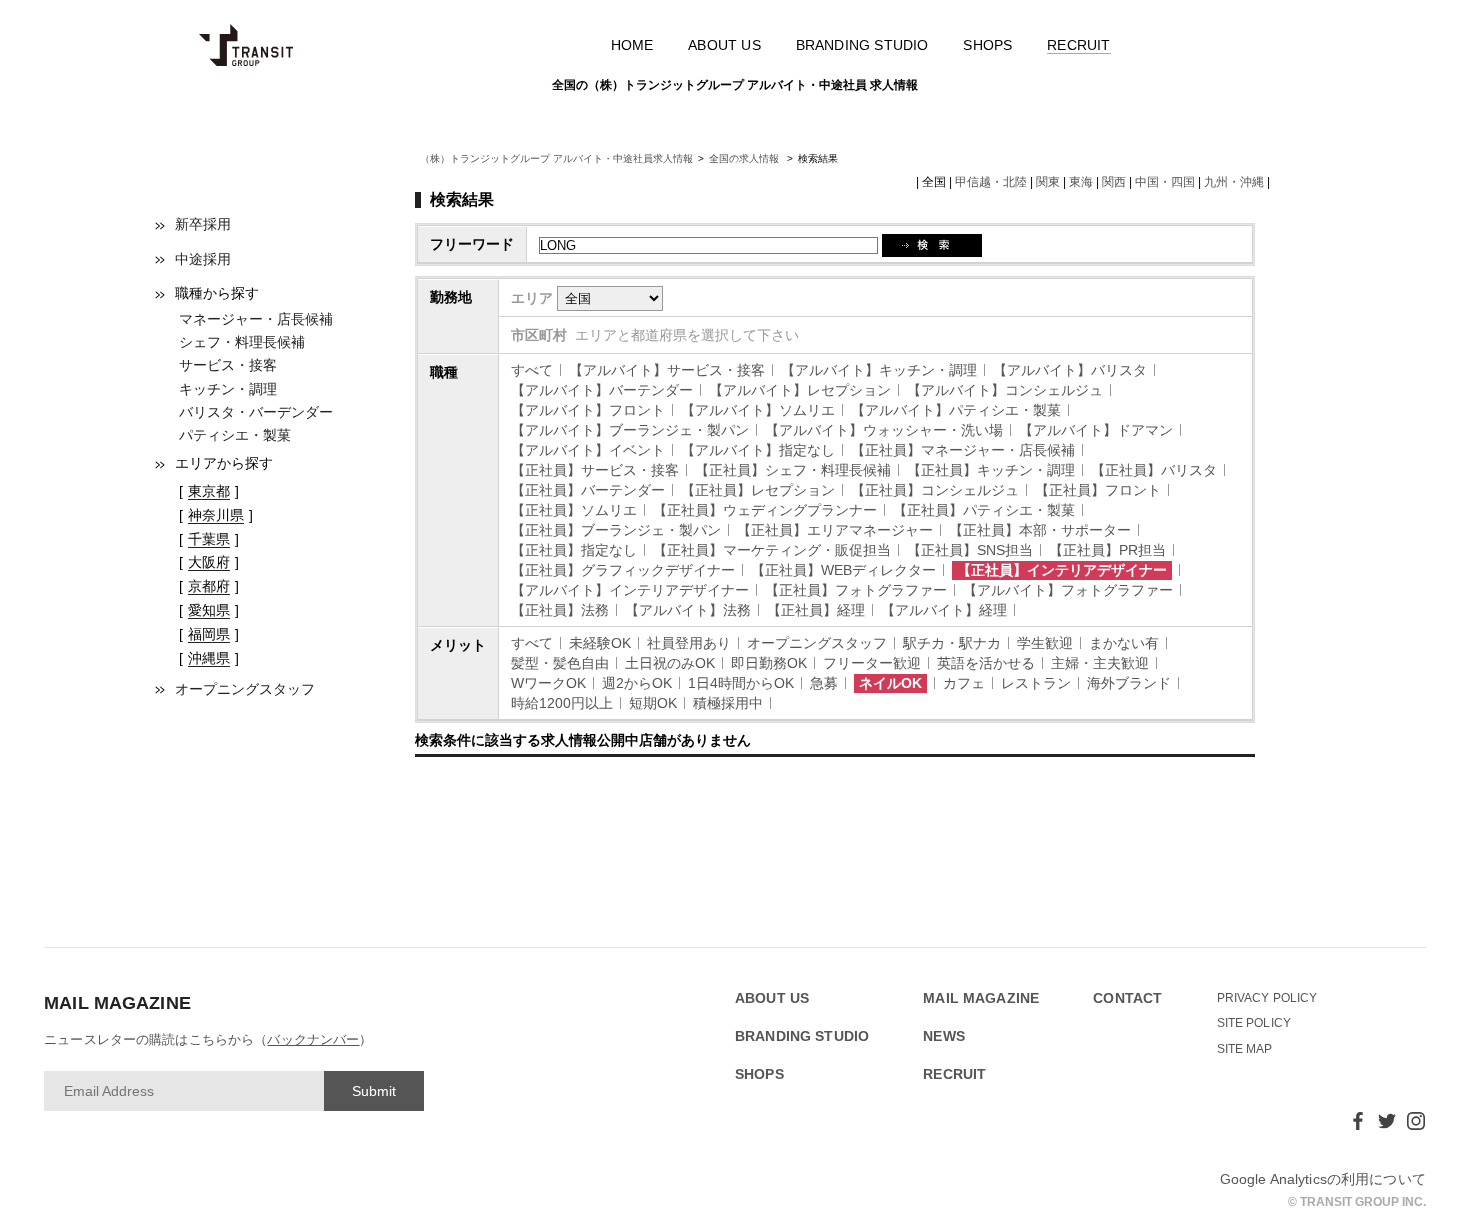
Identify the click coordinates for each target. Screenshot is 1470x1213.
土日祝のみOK (670, 663)
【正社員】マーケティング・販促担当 (772, 550)
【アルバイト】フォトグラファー (1068, 590)
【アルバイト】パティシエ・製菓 (956, 410)
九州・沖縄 (1234, 182)
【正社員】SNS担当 (970, 550)
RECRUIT (1078, 45)
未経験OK (600, 643)
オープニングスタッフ (245, 689)
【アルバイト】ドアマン (1096, 430)
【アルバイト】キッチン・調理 (879, 370)
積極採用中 (728, 703)
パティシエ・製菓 (235, 435)
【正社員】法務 (560, 610)
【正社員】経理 (816, 610)
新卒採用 (203, 224)
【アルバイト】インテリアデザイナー (630, 590)
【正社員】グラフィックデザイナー (623, 570)
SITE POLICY (1254, 1023)
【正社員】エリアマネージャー (835, 530)
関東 (1048, 182)
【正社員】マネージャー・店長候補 (963, 450)
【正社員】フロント (1098, 490)
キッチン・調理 (228, 389)
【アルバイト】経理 (944, 610)
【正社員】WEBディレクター (843, 570)
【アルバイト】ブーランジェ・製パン (630, 430)
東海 (1081, 182)
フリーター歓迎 (872, 663)
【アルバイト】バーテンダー (602, 390)
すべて (532, 370)
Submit (374, 1091)
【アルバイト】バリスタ (1070, 370)
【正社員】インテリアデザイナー (1062, 570)
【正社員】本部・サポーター (1040, 530)
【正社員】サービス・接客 (595, 470)
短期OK (653, 703)
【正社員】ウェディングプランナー (765, 510)
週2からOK (637, 683)
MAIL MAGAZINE (981, 998)
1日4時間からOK (741, 683)
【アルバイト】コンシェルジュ (1005, 390)
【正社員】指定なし (574, 550)
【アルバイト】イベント (588, 450)
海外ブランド (1129, 683)
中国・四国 (1165, 182)
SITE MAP (1245, 1049)
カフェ (964, 683)
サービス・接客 (228, 365)
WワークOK (548, 683)
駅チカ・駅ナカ (952, 643)
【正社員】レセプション (758, 490)
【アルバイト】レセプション (800, 390)
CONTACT (1127, 998)
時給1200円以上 (562, 703)
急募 (824, 683)
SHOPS (987, 45)
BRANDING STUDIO (862, 45)
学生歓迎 (1045, 643)
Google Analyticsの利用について (1323, 1179)
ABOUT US (724, 45)
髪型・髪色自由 (560, 663)
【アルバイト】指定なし (758, 450)
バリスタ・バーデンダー (256, 412)
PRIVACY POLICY (1267, 998)
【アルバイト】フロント (588, 410)
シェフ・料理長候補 (242, 342)
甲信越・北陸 (991, 182)
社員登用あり (689, 643)
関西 (1114, 182)
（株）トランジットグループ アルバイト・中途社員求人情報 (556, 158)
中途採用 (203, 259)
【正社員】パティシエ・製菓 (984, 510)
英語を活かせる (986, 663)
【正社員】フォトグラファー (856, 590)
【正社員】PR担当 (1107, 550)
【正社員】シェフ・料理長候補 (793, 470)
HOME (632, 45)
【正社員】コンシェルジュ (935, 490)
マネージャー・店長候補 (256, 319)
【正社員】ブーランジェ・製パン (616, 530)
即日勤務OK (769, 663)
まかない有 (1124, 643)
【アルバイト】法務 (688, 610)
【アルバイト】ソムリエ (758, 410)
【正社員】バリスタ (1154, 470)
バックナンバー (313, 1039)
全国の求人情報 (745, 158)
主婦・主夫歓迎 (1100, 663)
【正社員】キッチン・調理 (991, 470)
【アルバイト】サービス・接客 (667, 370)
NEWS (944, 1036)
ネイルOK (890, 683)
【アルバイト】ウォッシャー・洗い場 (884, 430)
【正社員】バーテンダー (588, 490)
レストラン (1036, 683)
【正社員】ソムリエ (574, 510)
